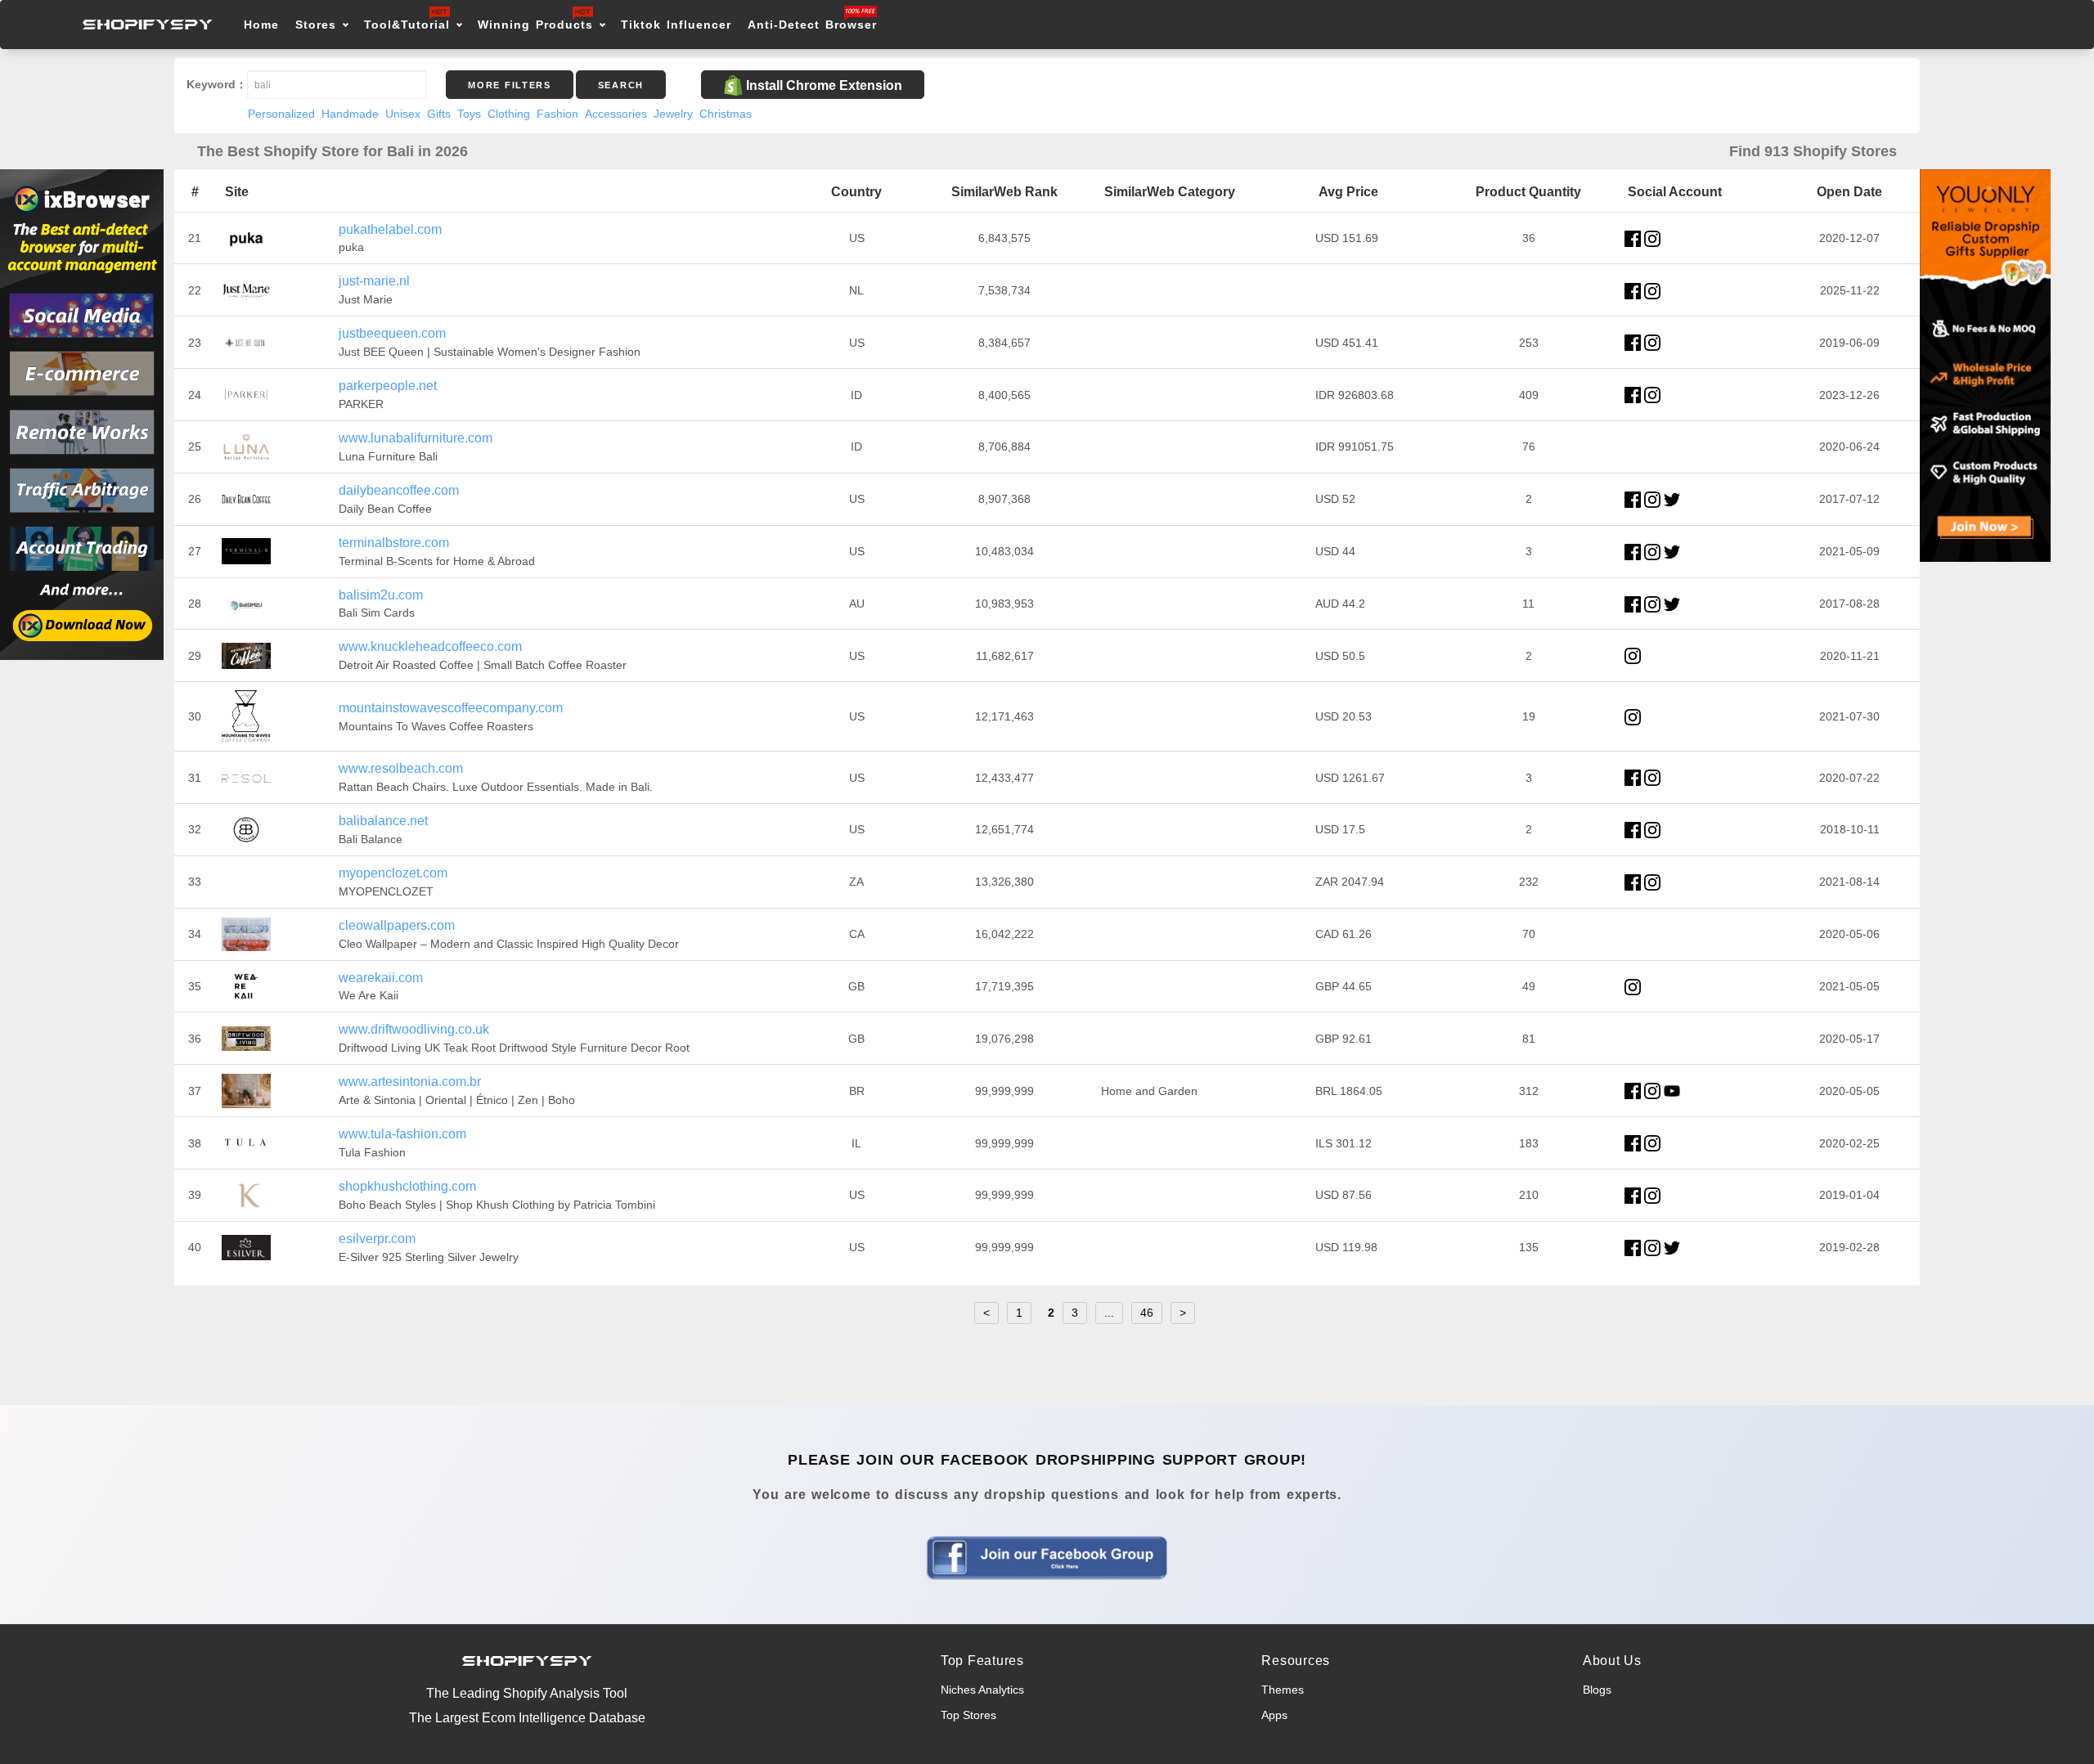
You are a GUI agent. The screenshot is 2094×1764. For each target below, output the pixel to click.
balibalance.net (383, 821)
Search (621, 85)
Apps (1274, 1715)
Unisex (403, 114)
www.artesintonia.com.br (410, 1082)
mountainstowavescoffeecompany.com (451, 708)
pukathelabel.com (390, 229)
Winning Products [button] (535, 25)
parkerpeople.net (388, 386)
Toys (469, 114)
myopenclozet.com (393, 873)
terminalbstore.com (394, 543)
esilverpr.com (377, 1239)
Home (261, 25)
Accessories (616, 114)
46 (1147, 1313)
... (1109, 1313)
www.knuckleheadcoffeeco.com (430, 646)
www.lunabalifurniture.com (416, 438)
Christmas (726, 114)
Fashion (557, 114)
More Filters (509, 85)
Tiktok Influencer (676, 25)
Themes (1283, 1690)
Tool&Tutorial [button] (407, 25)
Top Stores (968, 1715)
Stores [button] (319, 25)
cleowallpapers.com (397, 925)
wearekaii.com (381, 978)
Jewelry (673, 114)
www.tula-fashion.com (402, 1134)
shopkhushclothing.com (407, 1186)
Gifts (439, 114)
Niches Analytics (982, 1690)
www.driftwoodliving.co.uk (414, 1029)
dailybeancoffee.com (399, 490)
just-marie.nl (374, 281)
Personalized (281, 114)
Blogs (1597, 1690)
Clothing (509, 114)
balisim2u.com (381, 595)
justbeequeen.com (392, 333)
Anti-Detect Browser (812, 25)
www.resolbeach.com (401, 768)
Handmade (350, 114)
